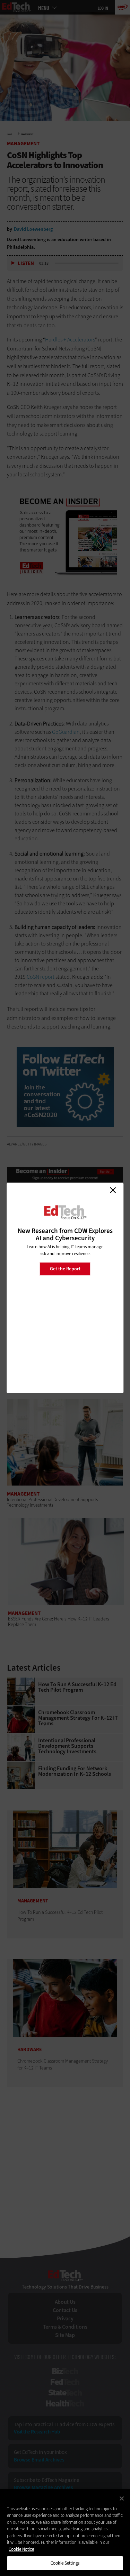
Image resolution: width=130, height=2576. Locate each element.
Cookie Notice (21, 2549)
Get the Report (65, 1268)
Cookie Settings (65, 2563)
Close (113, 1190)
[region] (65, 2532)
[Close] (122, 2499)
